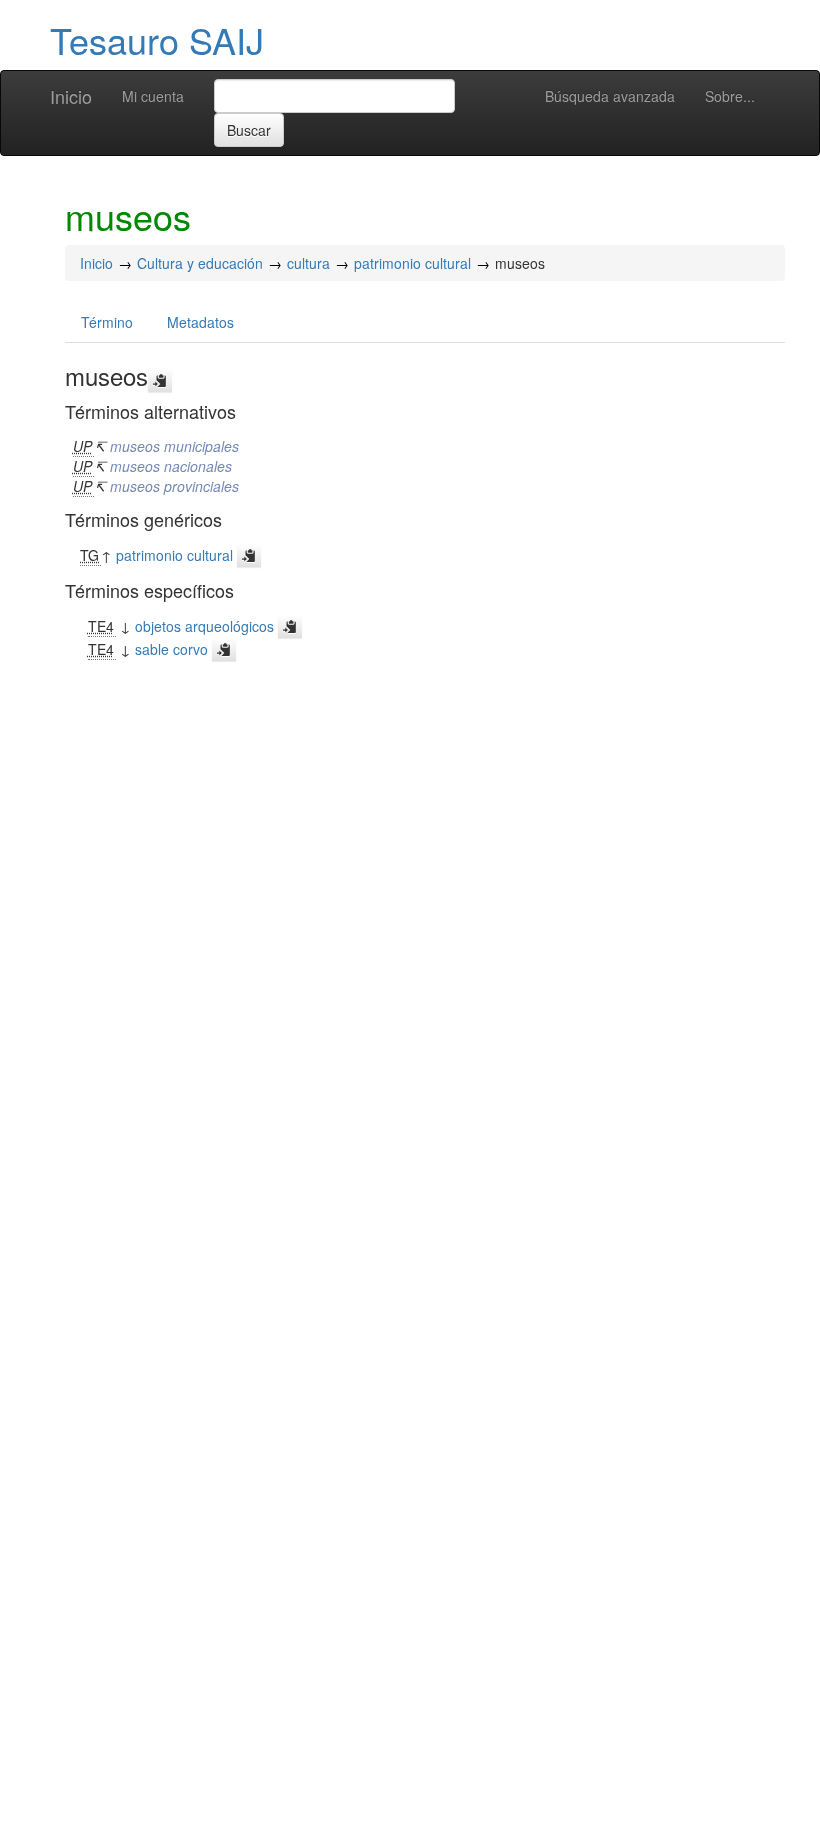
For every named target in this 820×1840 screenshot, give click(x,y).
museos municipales (174, 446)
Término (107, 322)
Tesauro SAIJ (157, 39)
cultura (308, 263)
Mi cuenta (153, 96)
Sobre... (730, 96)
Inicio (71, 96)
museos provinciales (174, 486)
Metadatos (200, 322)
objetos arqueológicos (204, 626)
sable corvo (171, 649)
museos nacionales (171, 466)
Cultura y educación (200, 263)
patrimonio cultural (412, 263)
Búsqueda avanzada (610, 96)
